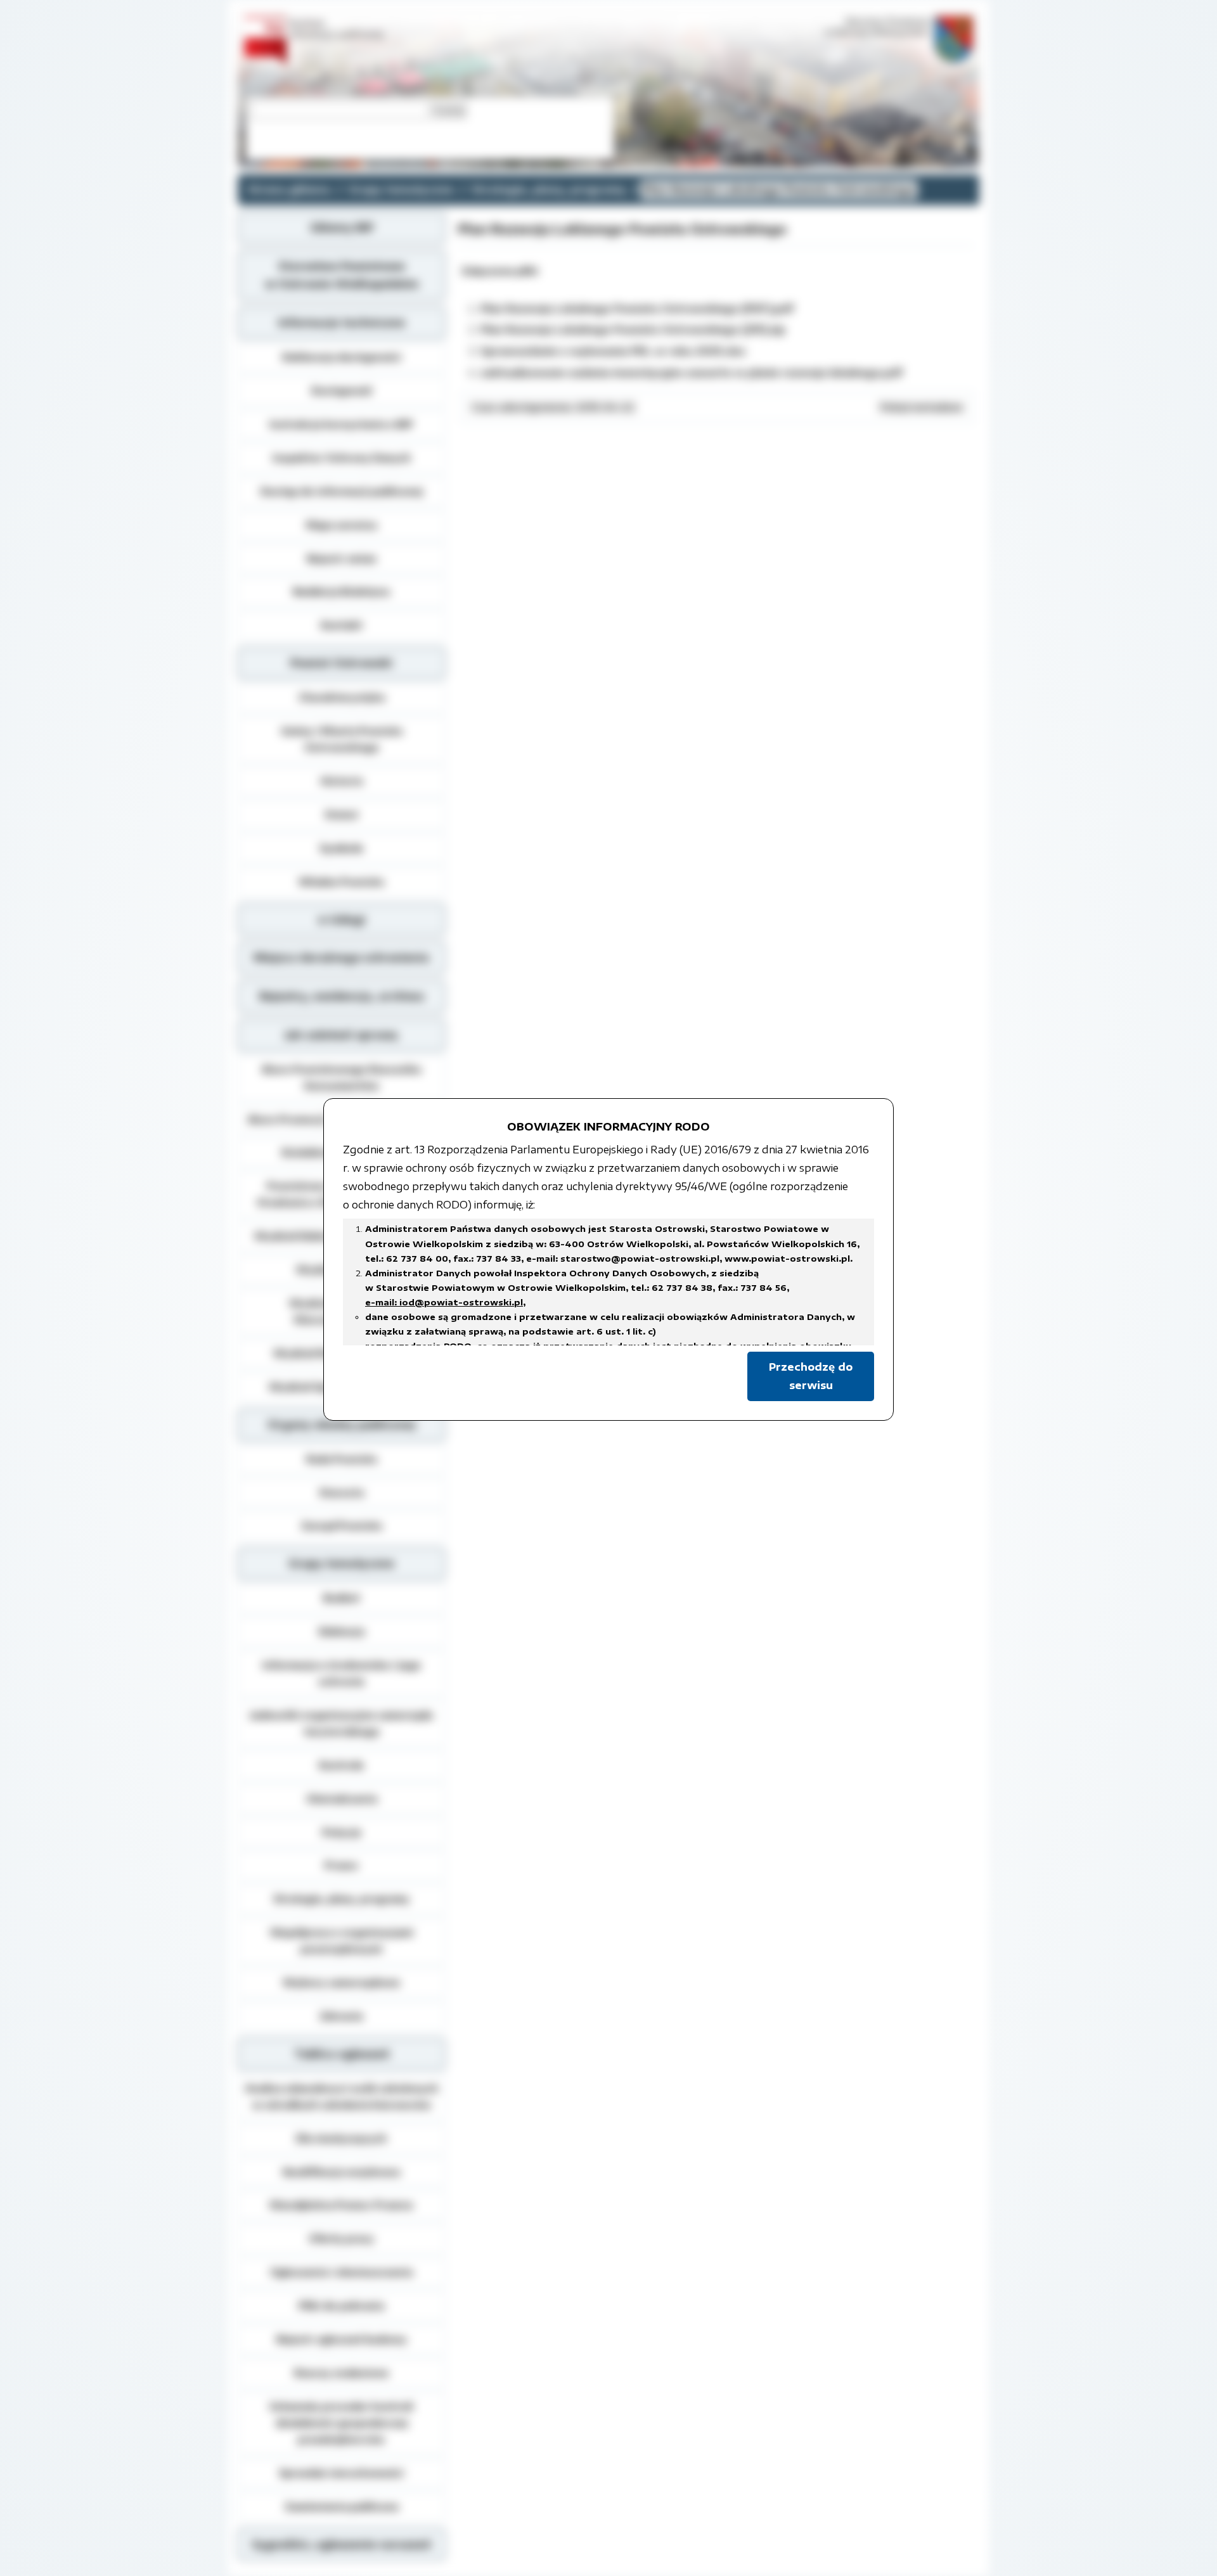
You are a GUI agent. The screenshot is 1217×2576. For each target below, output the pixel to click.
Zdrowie (341, 2016)
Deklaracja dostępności (342, 357)
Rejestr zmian (342, 558)
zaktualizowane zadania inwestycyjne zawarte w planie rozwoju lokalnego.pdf (692, 373)
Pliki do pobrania (341, 2305)
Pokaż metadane (922, 407)
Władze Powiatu (341, 881)
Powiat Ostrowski (341, 663)
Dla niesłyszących (341, 2138)
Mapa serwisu (342, 525)
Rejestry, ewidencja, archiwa (342, 996)
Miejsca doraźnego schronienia (341, 958)
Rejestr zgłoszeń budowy (342, 2339)
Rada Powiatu (342, 1459)
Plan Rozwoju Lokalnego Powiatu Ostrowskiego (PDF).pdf (637, 309)
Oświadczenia (342, 1798)
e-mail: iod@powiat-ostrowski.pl (444, 1302)
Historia (342, 781)
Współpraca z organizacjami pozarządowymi (342, 1940)
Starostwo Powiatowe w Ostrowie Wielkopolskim (342, 275)
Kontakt (342, 625)
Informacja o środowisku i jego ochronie (342, 1673)
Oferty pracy (341, 2238)
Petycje (342, 1832)
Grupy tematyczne (401, 189)
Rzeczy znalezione (341, 2373)
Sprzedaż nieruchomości (341, 2473)
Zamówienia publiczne (342, 2506)
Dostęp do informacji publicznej (342, 491)
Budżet (342, 1598)
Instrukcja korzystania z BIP (341, 424)
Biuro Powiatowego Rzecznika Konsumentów (342, 1077)
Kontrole (341, 1765)
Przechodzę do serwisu (811, 1376)
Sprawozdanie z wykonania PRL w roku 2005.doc (613, 351)
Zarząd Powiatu (342, 1525)
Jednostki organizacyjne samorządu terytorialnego (342, 1723)
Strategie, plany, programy (549, 189)
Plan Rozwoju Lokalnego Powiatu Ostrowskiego (779, 189)
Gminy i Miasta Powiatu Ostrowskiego (342, 739)
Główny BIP (342, 227)
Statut (341, 814)
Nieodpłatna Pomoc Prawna (341, 2205)
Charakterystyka (342, 697)
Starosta (341, 1492)
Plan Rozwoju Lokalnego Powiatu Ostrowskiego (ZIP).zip (633, 330)
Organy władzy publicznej (341, 1425)
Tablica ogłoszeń (342, 2054)
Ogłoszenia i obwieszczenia (341, 2272)
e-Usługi (342, 920)
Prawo (341, 1865)
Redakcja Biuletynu (341, 591)
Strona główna (289, 189)
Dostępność (342, 390)
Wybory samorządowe (341, 1982)
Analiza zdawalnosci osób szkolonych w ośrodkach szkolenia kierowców (342, 2096)
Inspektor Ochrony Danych (342, 458)
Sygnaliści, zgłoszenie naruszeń (341, 2544)
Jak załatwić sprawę (341, 1035)
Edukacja (342, 1631)
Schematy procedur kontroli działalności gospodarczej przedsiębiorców (341, 2423)
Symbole (341, 848)
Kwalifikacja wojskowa (341, 2172)
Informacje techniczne (342, 323)
